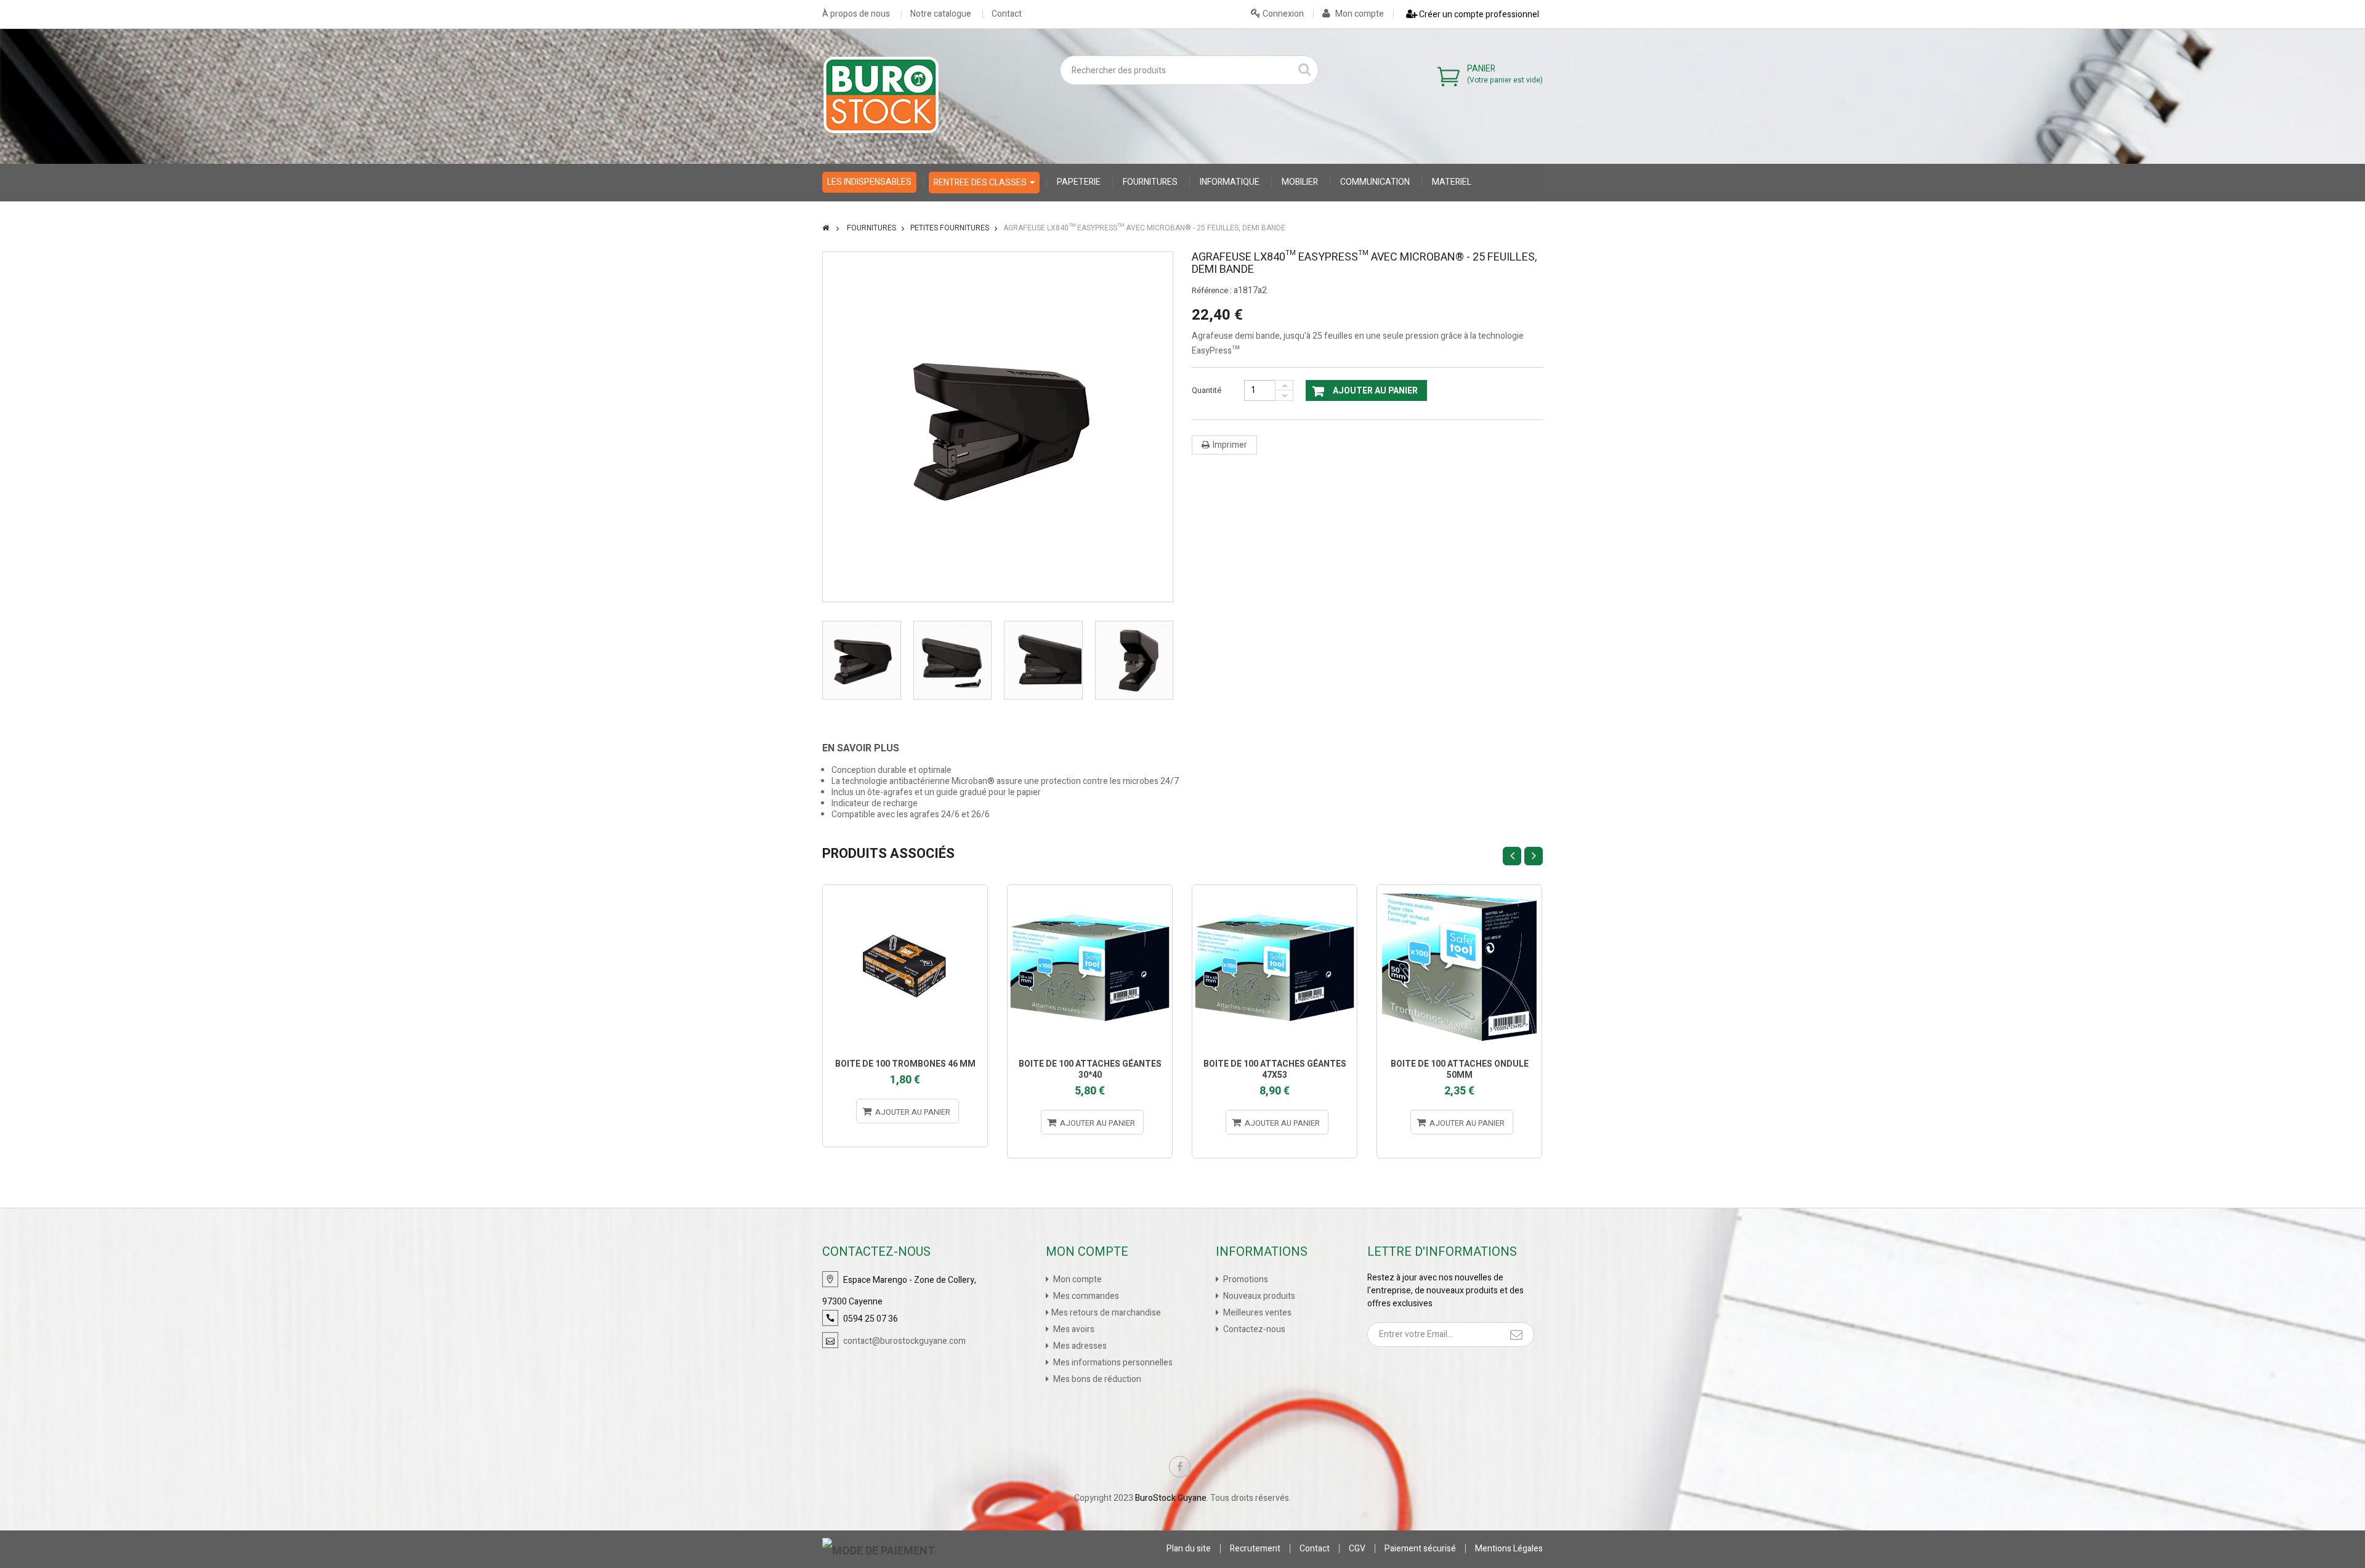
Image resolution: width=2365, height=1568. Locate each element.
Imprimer (1230, 445)
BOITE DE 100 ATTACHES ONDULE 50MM (1460, 1069)
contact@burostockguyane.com (904, 1341)
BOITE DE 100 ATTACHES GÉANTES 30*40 (1090, 1069)
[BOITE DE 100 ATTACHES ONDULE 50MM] (1459, 967)
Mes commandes (1085, 1296)
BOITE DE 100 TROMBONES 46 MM (905, 1064)
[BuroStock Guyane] (881, 95)
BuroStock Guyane (1171, 1498)
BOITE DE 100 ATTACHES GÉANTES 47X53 (1275, 1069)
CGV (1357, 1549)
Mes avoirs (1073, 1329)
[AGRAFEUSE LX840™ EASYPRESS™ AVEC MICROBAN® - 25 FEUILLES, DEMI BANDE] (862, 660)
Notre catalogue (941, 14)
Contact (1007, 14)
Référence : (1212, 291)
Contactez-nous (1253, 1329)
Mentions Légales (1509, 1549)
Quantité (1207, 390)
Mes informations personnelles (1112, 1363)
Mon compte (1359, 14)
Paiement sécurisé (1420, 1549)
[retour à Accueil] (826, 228)
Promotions (1245, 1279)
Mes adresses (1079, 1346)
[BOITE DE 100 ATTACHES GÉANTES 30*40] (1090, 967)
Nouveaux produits (1258, 1296)
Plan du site (1189, 1549)
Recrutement (1255, 1549)
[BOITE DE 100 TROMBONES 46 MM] (905, 967)
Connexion (1282, 14)
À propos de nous (856, 14)
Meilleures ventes (1256, 1313)
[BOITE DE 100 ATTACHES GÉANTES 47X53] (1275, 967)
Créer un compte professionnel (1478, 14)
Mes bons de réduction (1096, 1379)
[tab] (870, 748)
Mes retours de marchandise (1106, 1313)
